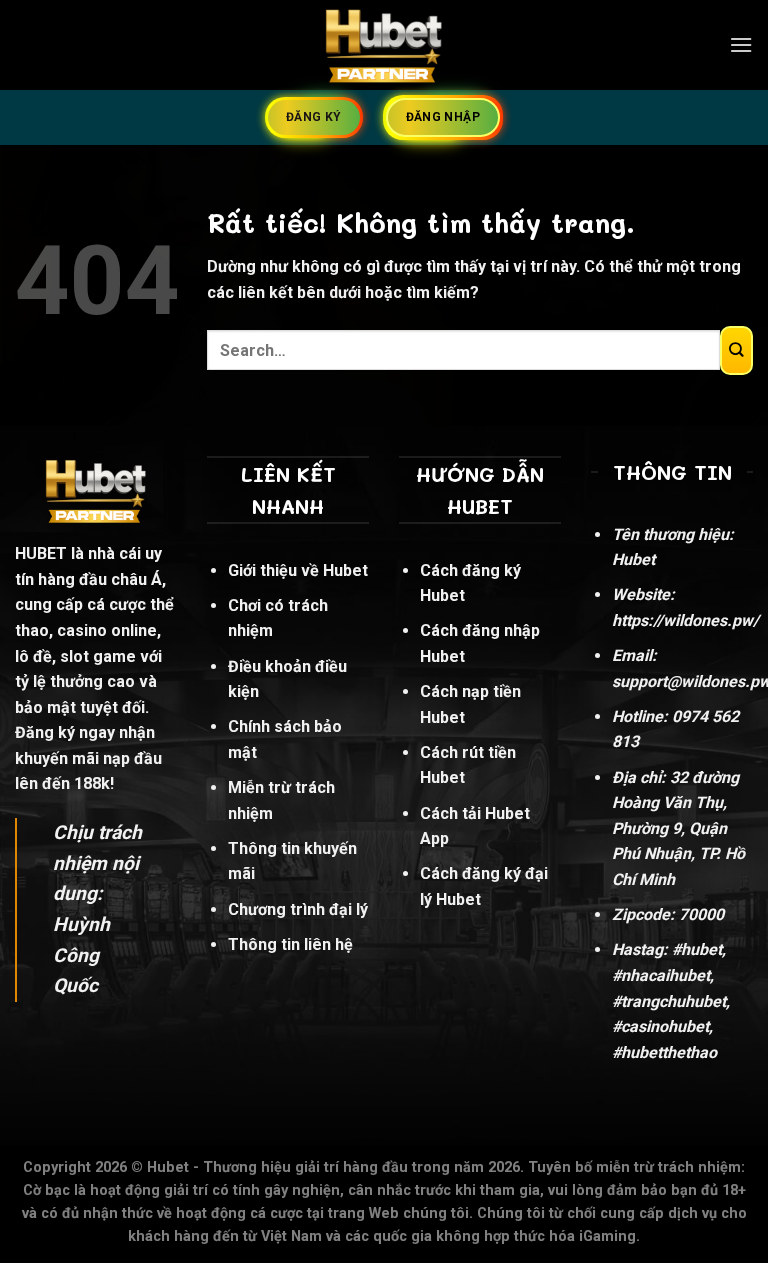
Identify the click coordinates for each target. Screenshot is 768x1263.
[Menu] (741, 44)
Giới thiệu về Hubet (298, 570)
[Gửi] (736, 350)
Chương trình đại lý (298, 909)
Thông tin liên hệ (290, 944)
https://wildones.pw (682, 620)
